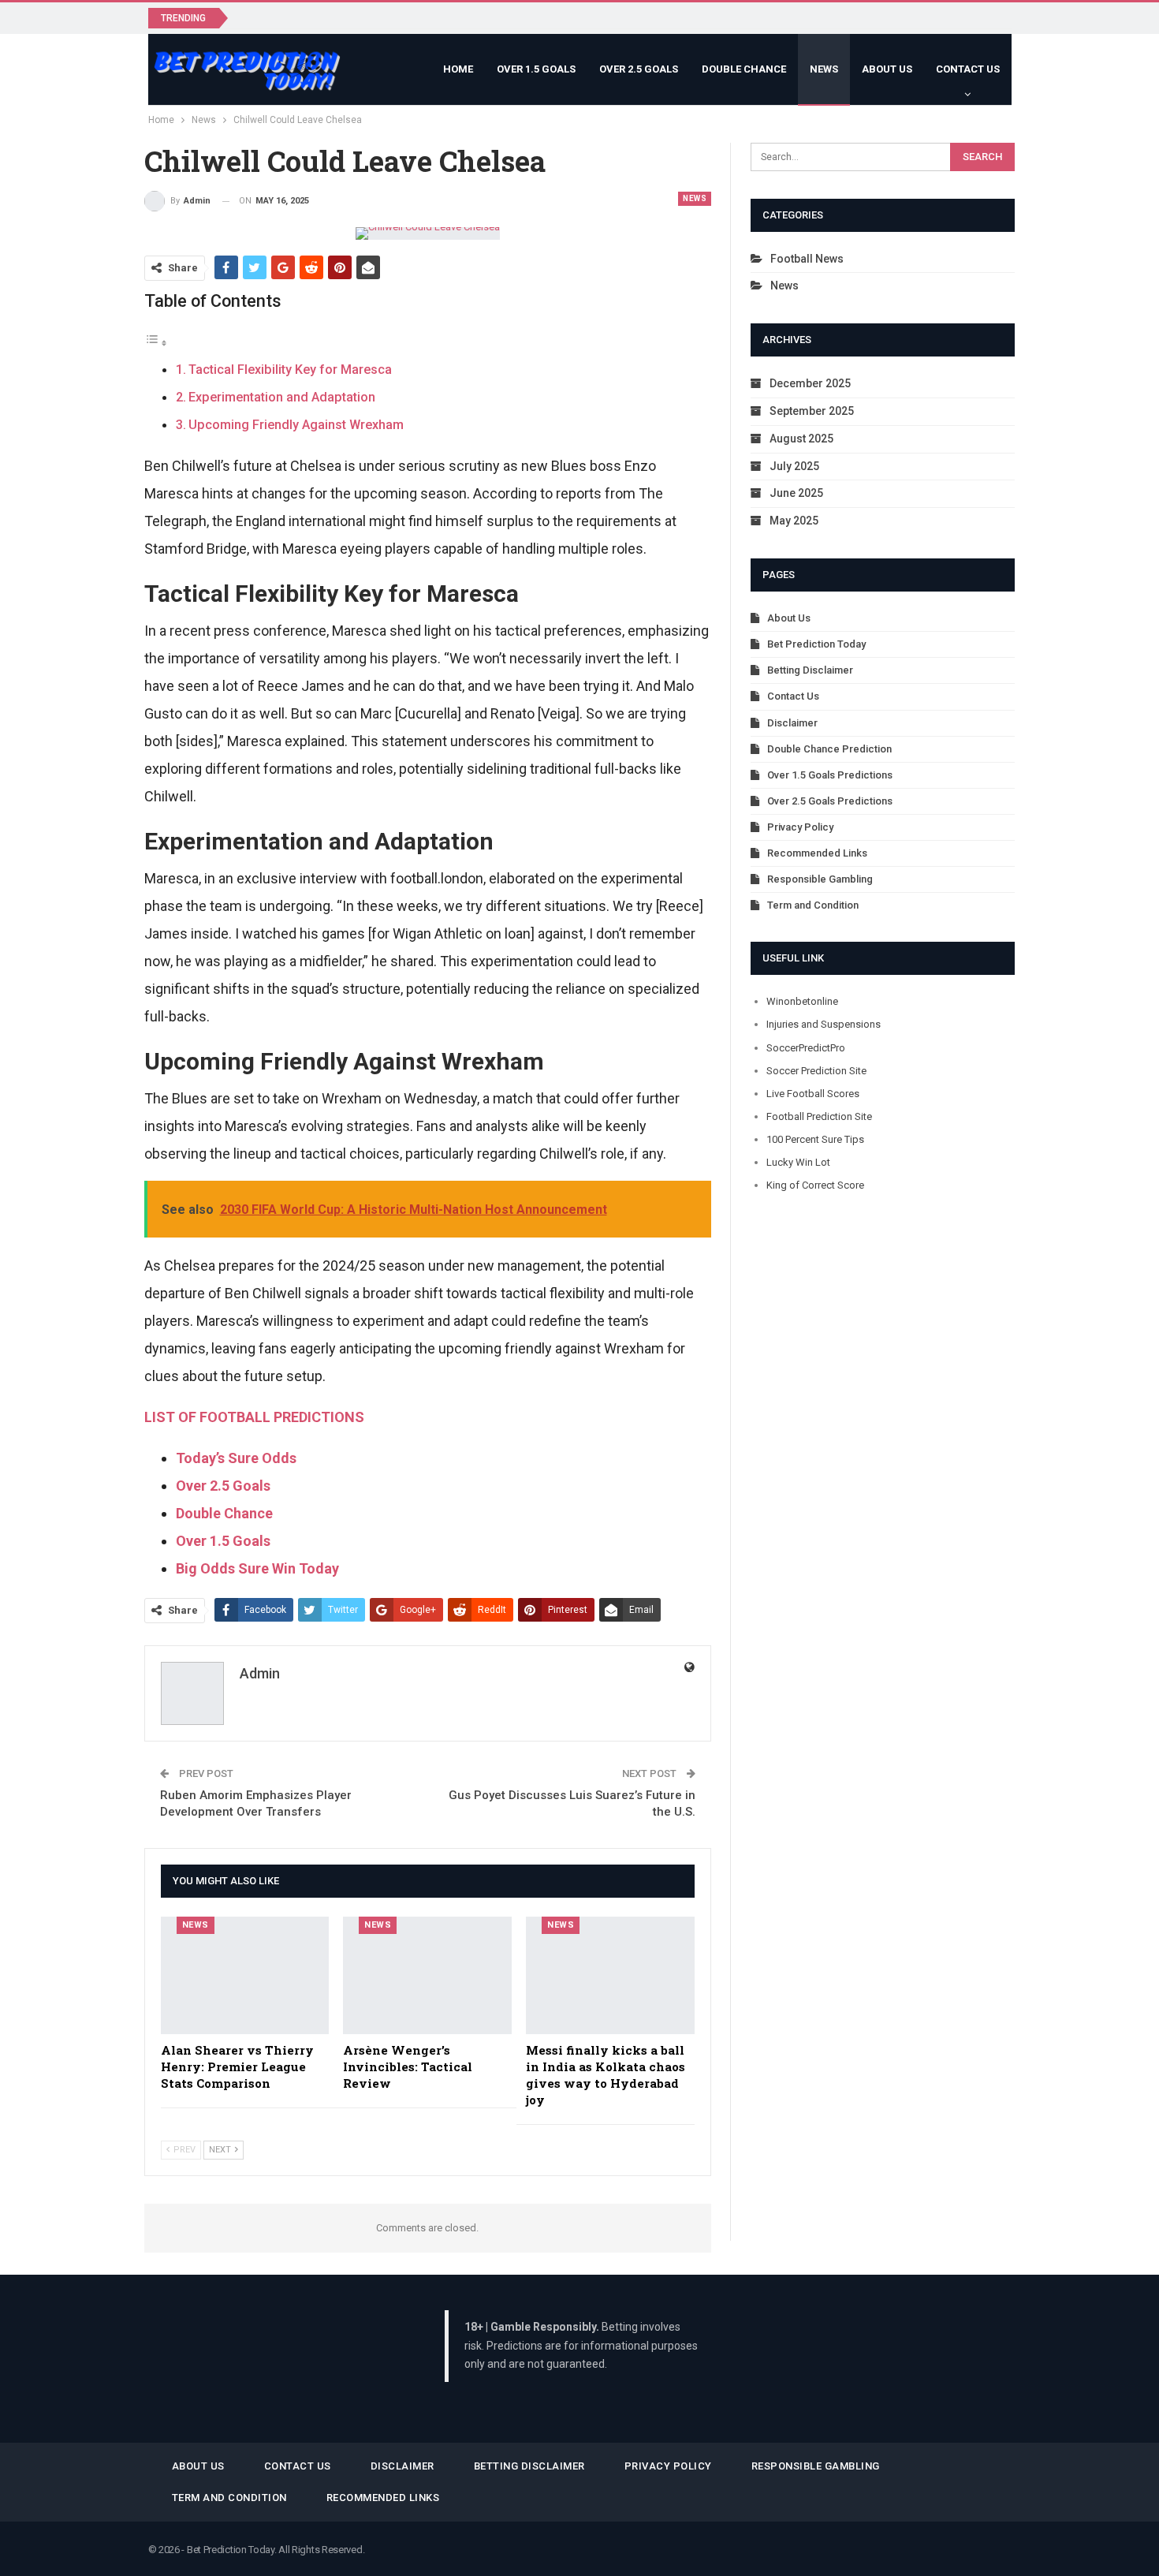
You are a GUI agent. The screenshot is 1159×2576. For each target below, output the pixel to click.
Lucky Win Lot (798, 1162)
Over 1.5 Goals (536, 69)
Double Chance (744, 69)
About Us (887, 69)
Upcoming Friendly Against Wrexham (296, 425)
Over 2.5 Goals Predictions (830, 801)
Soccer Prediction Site (816, 1071)
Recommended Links (817, 853)
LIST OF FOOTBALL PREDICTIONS (254, 1417)
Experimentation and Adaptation (282, 397)
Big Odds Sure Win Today (257, 1568)
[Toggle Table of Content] (156, 342)
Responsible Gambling (820, 879)
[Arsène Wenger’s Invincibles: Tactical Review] (427, 1976)
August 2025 (801, 439)
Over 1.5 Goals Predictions (830, 775)
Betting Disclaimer (810, 670)
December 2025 (810, 383)
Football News (807, 259)
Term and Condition (813, 905)
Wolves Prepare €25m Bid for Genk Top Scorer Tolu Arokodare (407, 17)
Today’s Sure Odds (236, 1458)
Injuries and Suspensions (824, 1024)
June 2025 (796, 493)
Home (458, 69)
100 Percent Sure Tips (815, 1139)
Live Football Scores (813, 1094)
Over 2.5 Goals (639, 69)
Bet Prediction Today (816, 644)
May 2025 (794, 521)
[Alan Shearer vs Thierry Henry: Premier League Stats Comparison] (245, 1976)
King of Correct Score (815, 1185)
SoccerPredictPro (806, 1048)
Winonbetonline (802, 1001)
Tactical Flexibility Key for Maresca (290, 370)
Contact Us (968, 69)
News (824, 69)
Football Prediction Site (819, 1116)
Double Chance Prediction (829, 749)
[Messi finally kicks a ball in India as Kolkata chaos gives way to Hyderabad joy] (610, 1976)
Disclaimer (792, 723)
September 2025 (812, 411)
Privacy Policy (800, 827)
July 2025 (794, 466)
